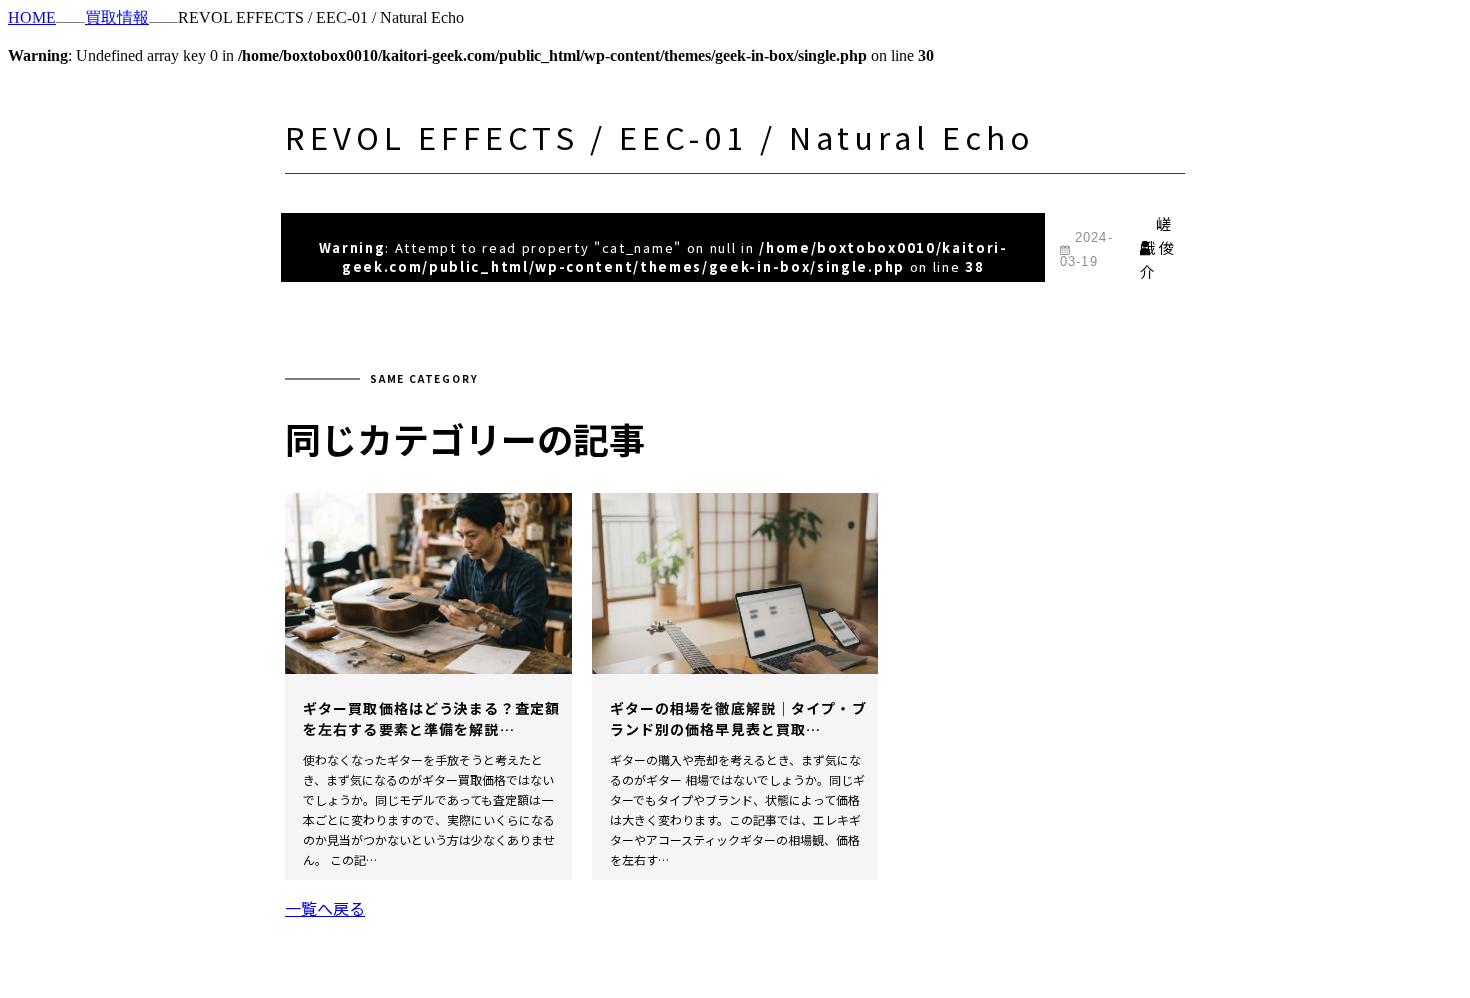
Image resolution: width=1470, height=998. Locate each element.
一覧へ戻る (325, 908)
